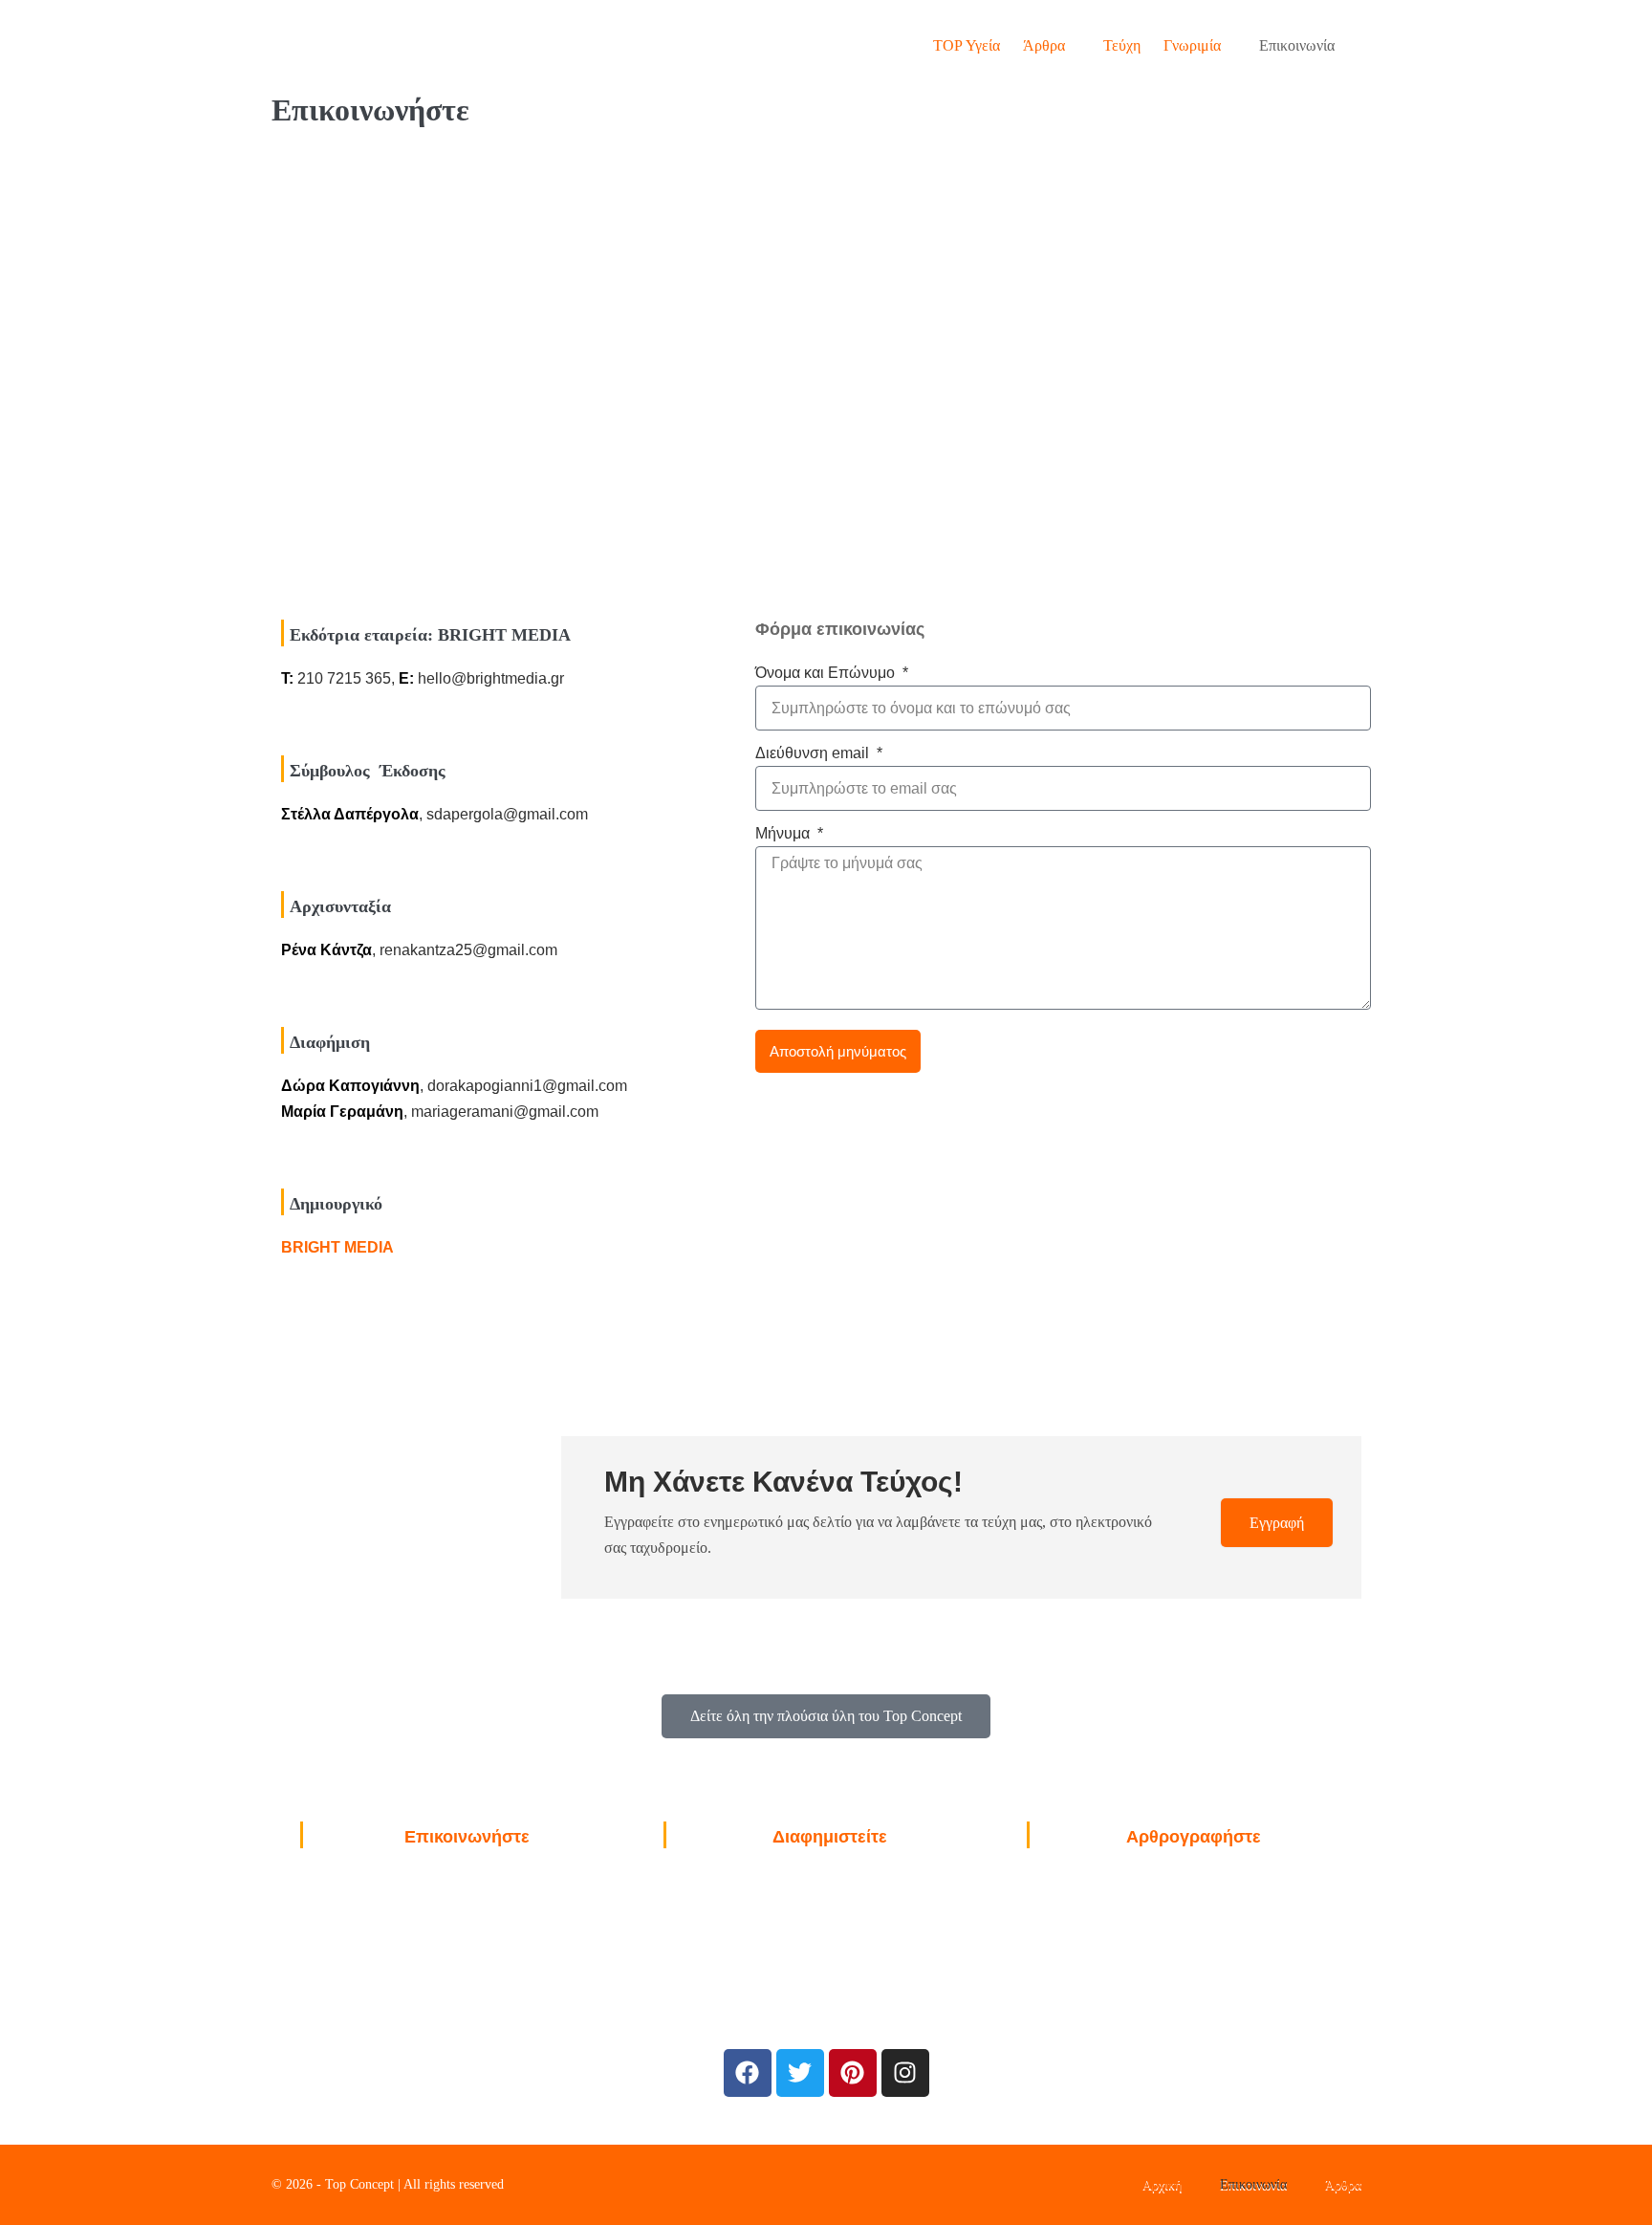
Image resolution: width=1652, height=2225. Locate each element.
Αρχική (1162, 2184)
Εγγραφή (1277, 1523)
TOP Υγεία (967, 45)
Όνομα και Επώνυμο (827, 673)
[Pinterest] (853, 2073)
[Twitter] (800, 2073)
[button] (1363, 45)
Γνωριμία (1194, 45)
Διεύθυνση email (814, 753)
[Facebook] (748, 2073)
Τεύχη (1122, 45)
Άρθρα (1046, 45)
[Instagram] (905, 2073)
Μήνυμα (784, 833)
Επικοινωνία (1297, 45)
